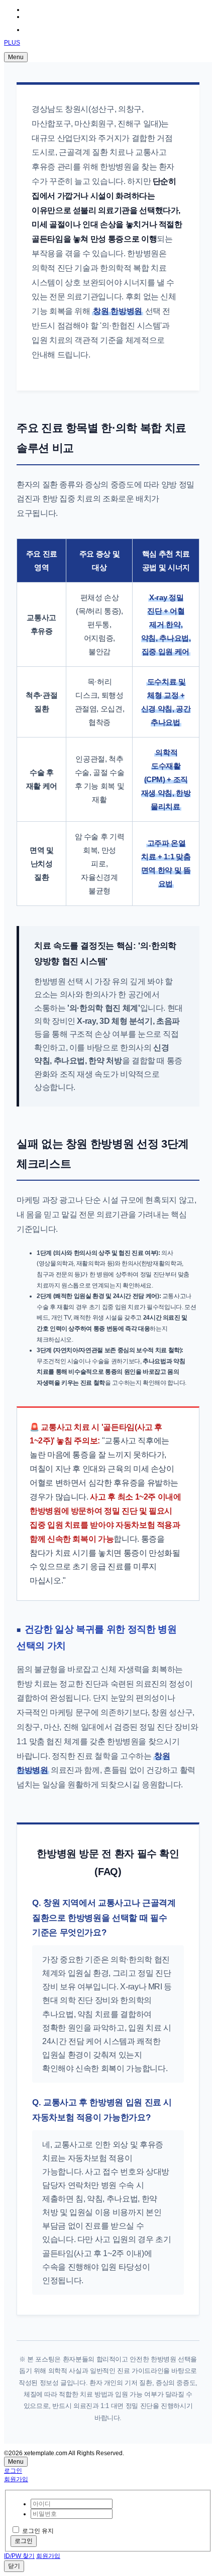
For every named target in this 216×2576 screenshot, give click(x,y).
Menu (16, 57)
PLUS (12, 43)
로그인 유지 (38, 2531)
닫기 (14, 2566)
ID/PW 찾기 (19, 2556)
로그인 (13, 2471)
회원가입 (16, 2479)
